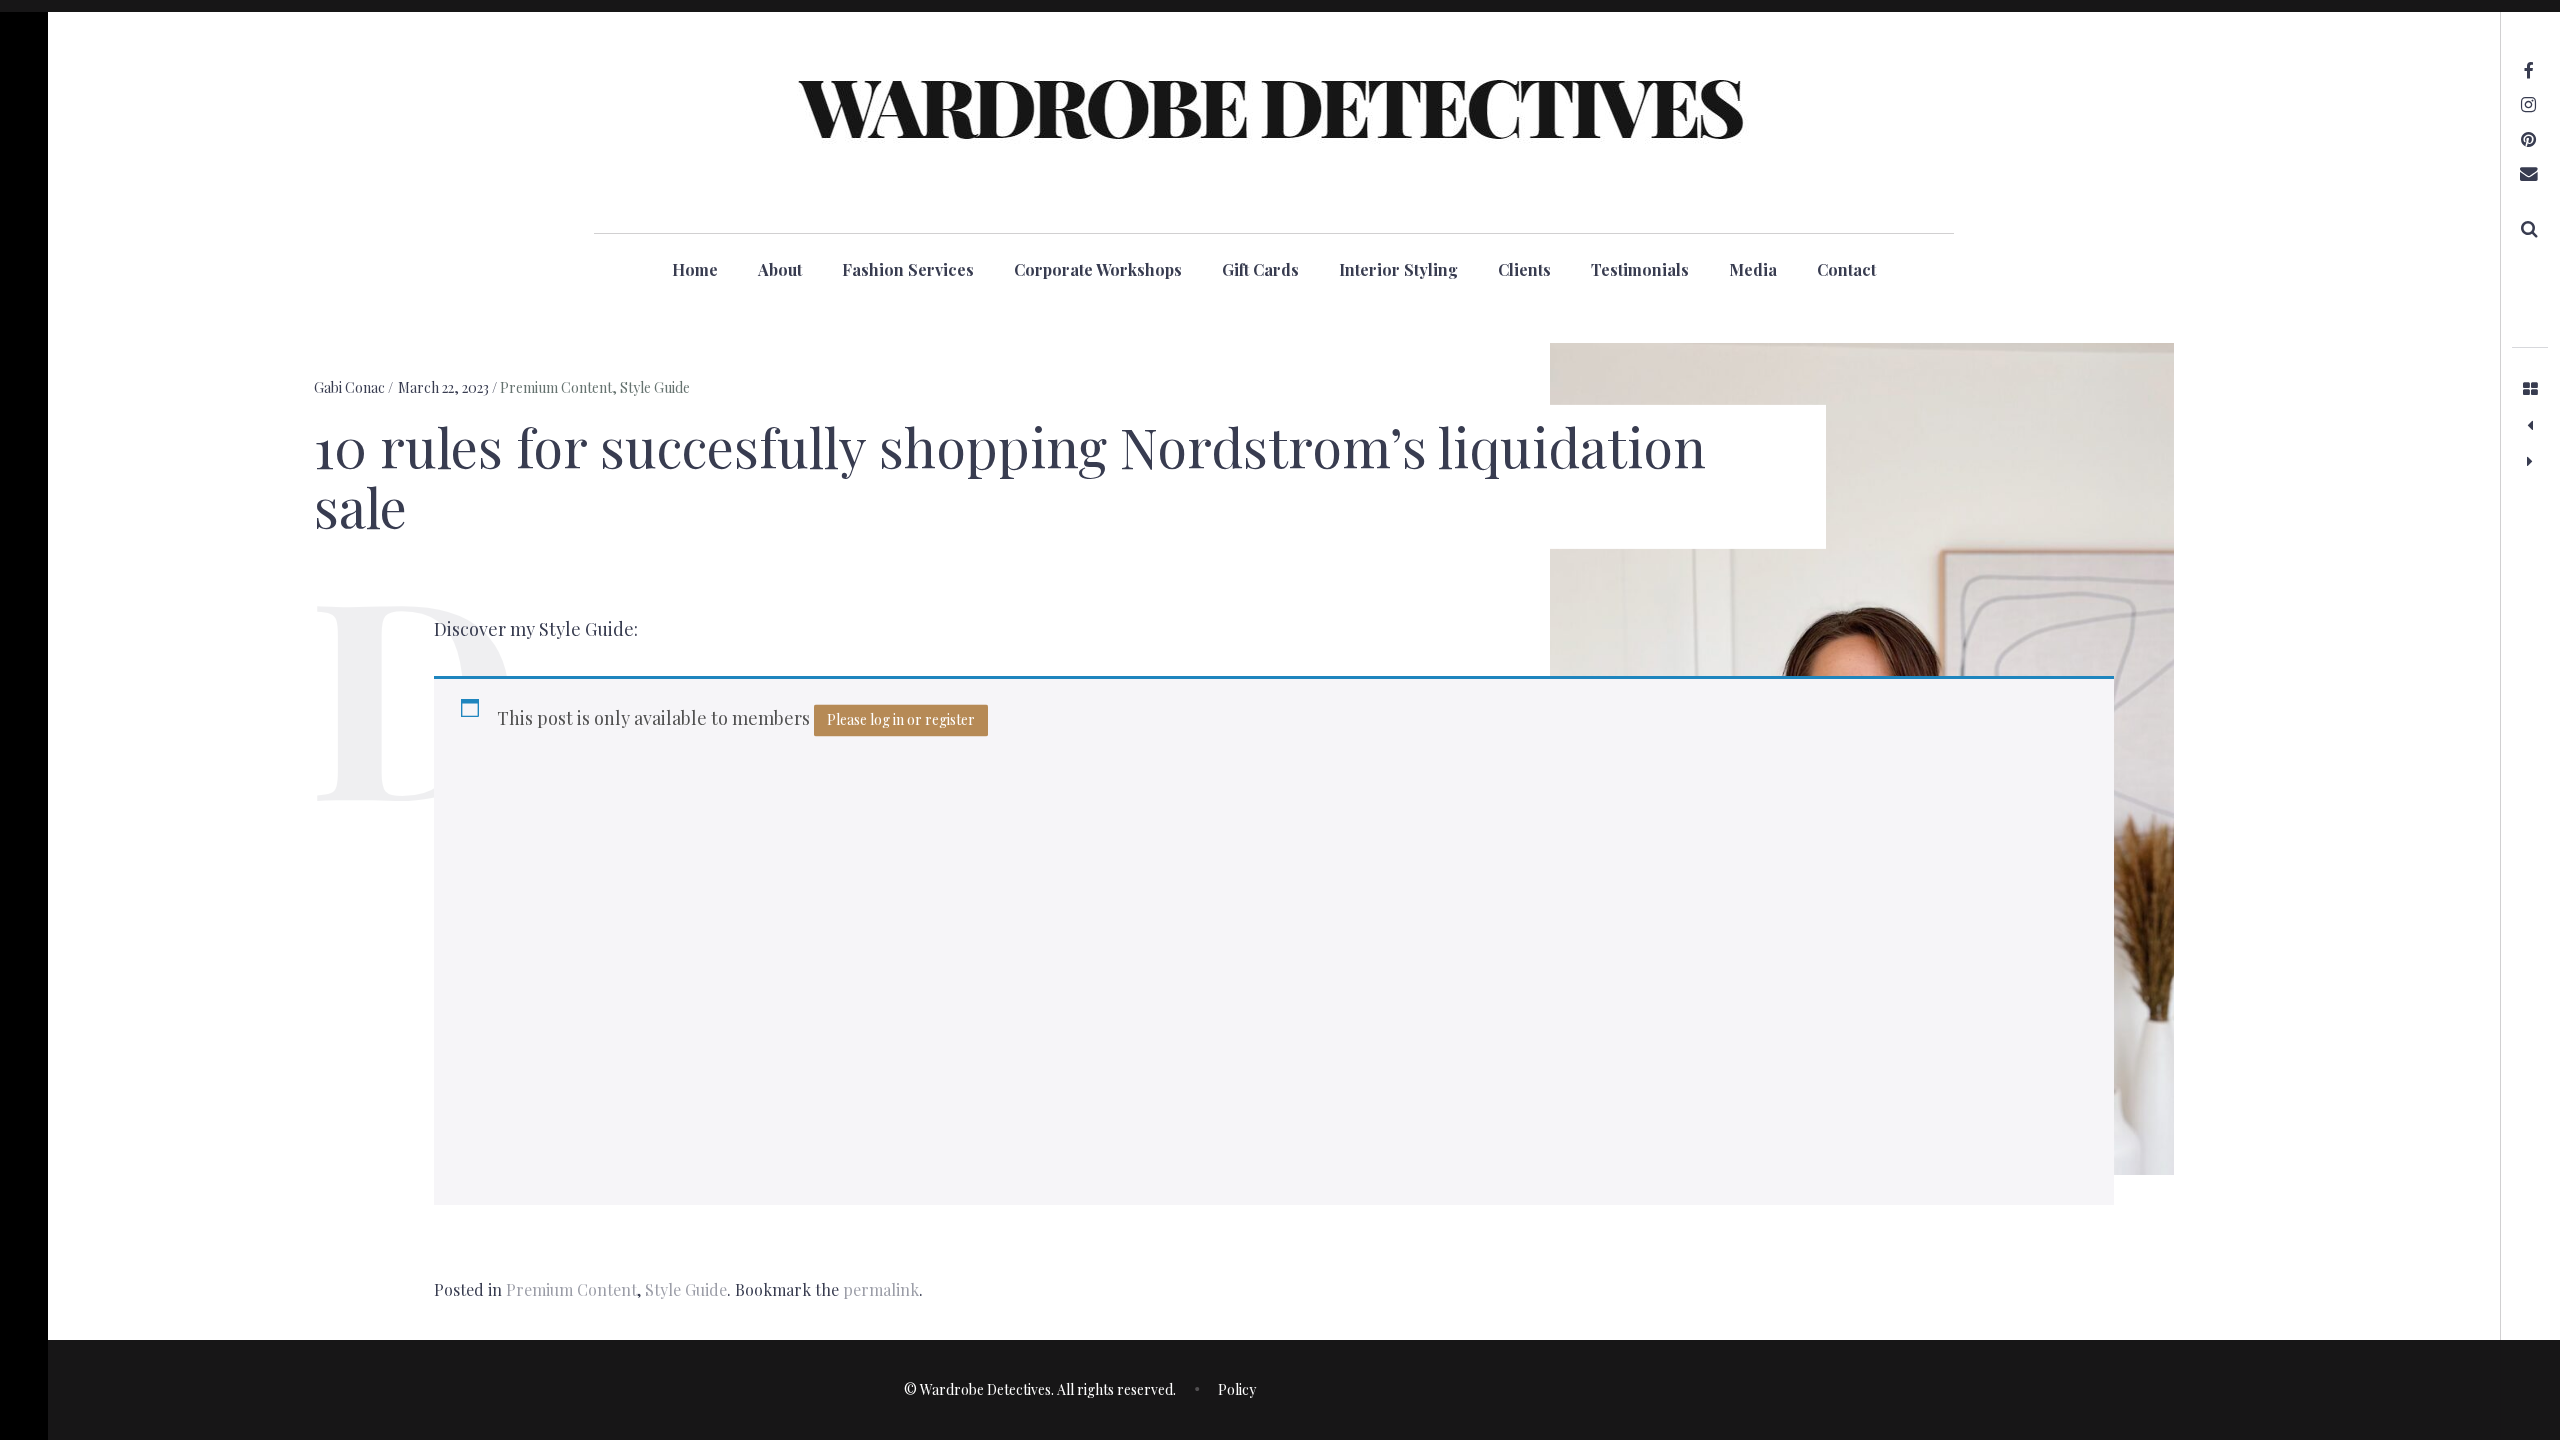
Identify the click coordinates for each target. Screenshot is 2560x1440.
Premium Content (556, 387)
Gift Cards (1260, 269)
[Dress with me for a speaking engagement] (2530, 461)
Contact (1846, 269)
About (780, 269)
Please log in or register (901, 719)
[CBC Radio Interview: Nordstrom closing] (2530, 425)
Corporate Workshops (1098, 269)
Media (1753, 269)
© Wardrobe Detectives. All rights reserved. (1040, 1389)
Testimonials (1640, 269)
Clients (1524, 269)
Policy (1237, 1389)
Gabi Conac (351, 387)
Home (695, 269)
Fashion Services (908, 269)
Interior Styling (1398, 269)
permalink (881, 1289)
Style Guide (655, 387)
